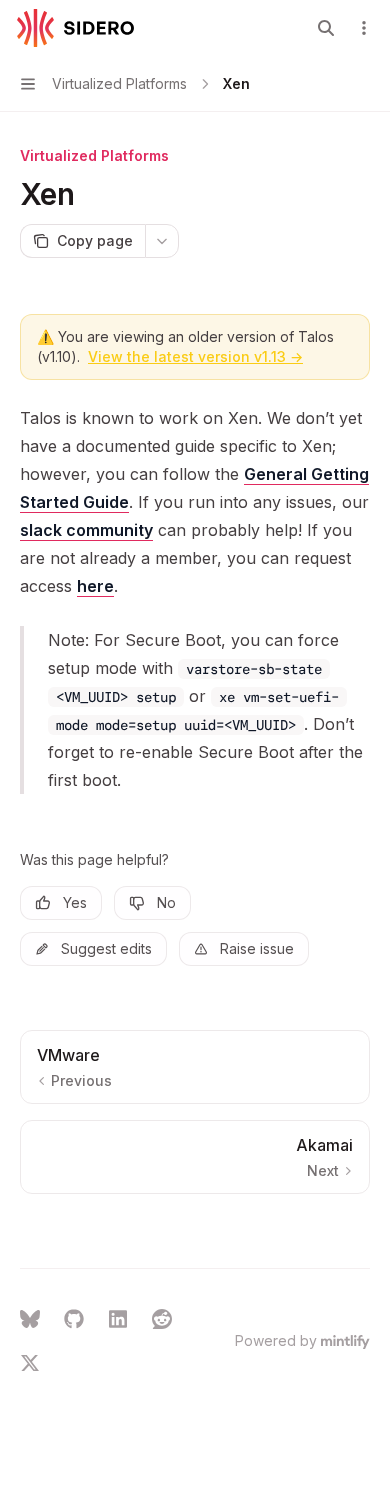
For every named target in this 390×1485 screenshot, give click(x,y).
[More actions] (364, 28)
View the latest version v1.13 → (195, 356)
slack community (86, 530)
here (95, 586)
